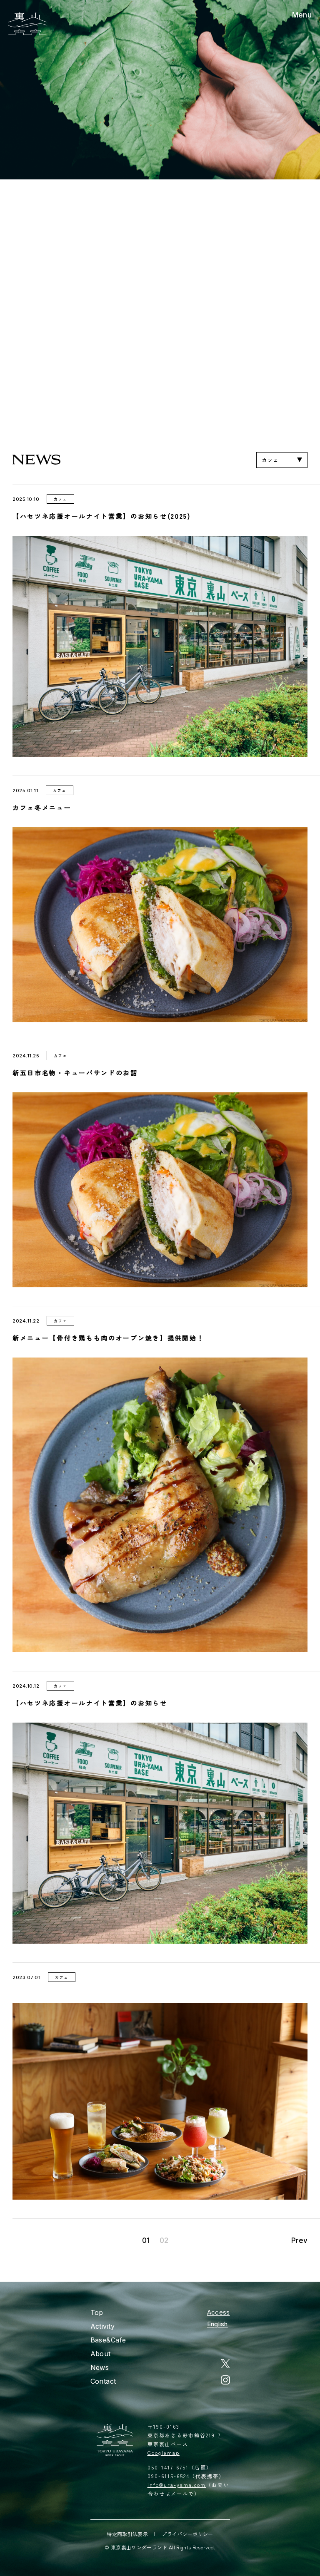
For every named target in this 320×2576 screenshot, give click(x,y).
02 (164, 2241)
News (100, 2367)
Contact (103, 2381)
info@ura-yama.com (177, 2485)
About (101, 2354)
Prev (299, 2241)
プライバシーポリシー (187, 2534)
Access (219, 2312)
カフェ (270, 460)
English (217, 2324)
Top (97, 2312)
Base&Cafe (108, 2340)
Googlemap (164, 2453)
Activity (103, 2326)
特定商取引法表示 (127, 2534)
